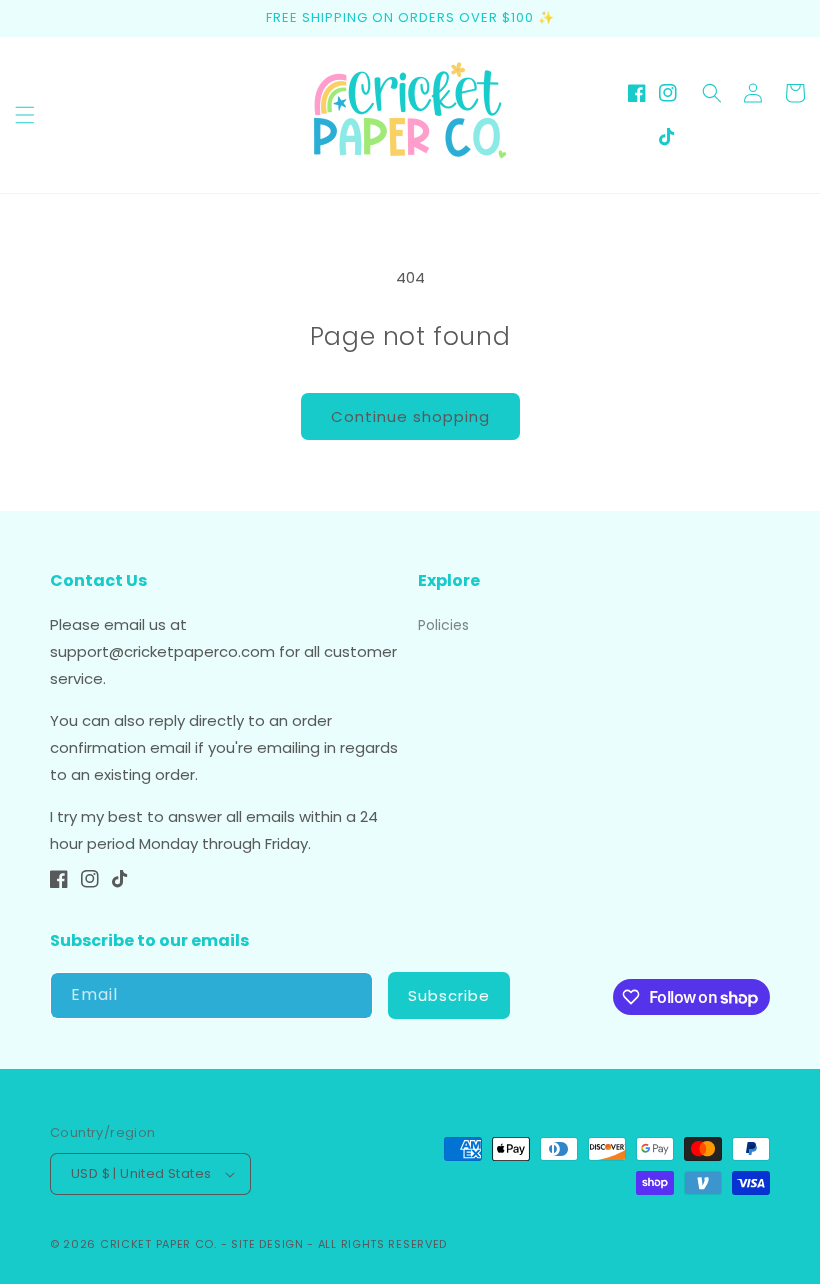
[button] (25, 115)
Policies (443, 625)
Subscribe (449, 995)
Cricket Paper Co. (158, 1244)
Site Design (267, 1244)
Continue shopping (410, 416)
